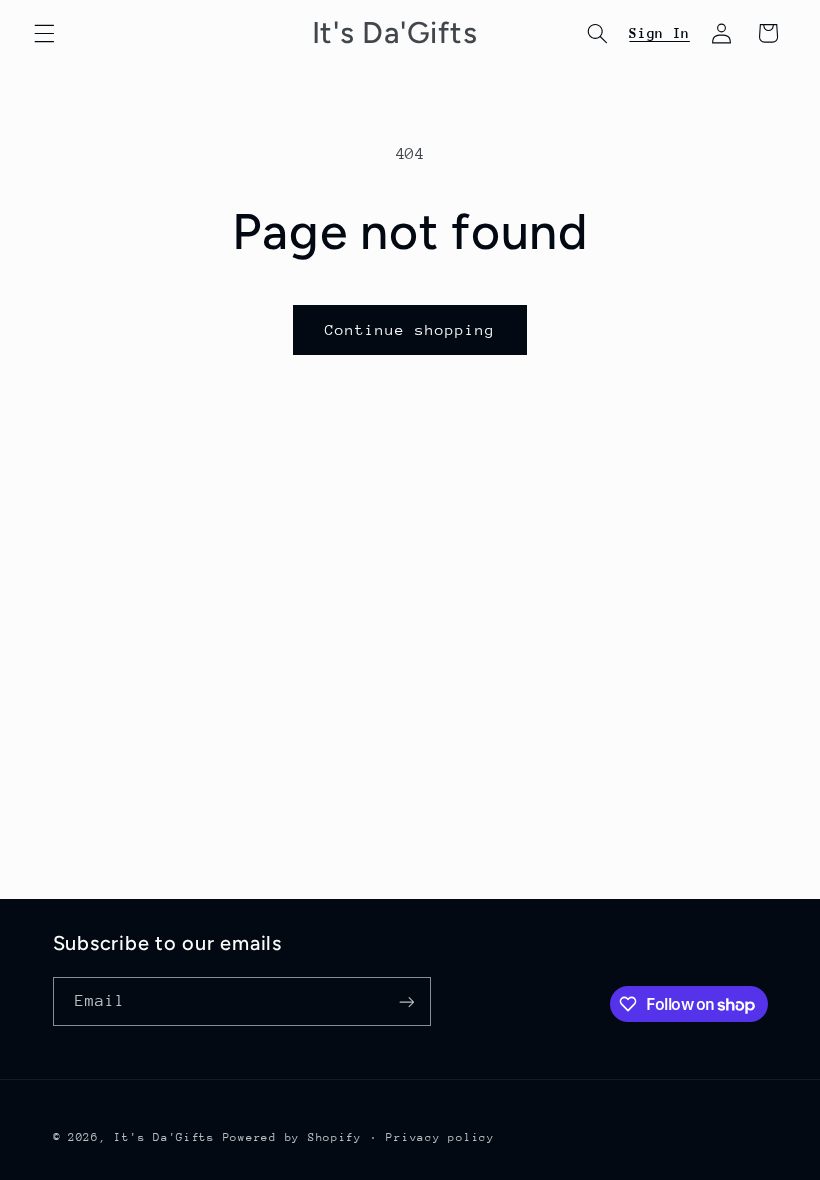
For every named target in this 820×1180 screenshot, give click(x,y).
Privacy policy (440, 1137)
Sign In (659, 33)
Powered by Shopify (292, 1137)
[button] (44, 33)
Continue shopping (410, 329)
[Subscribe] (406, 1001)
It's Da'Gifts (164, 1137)
